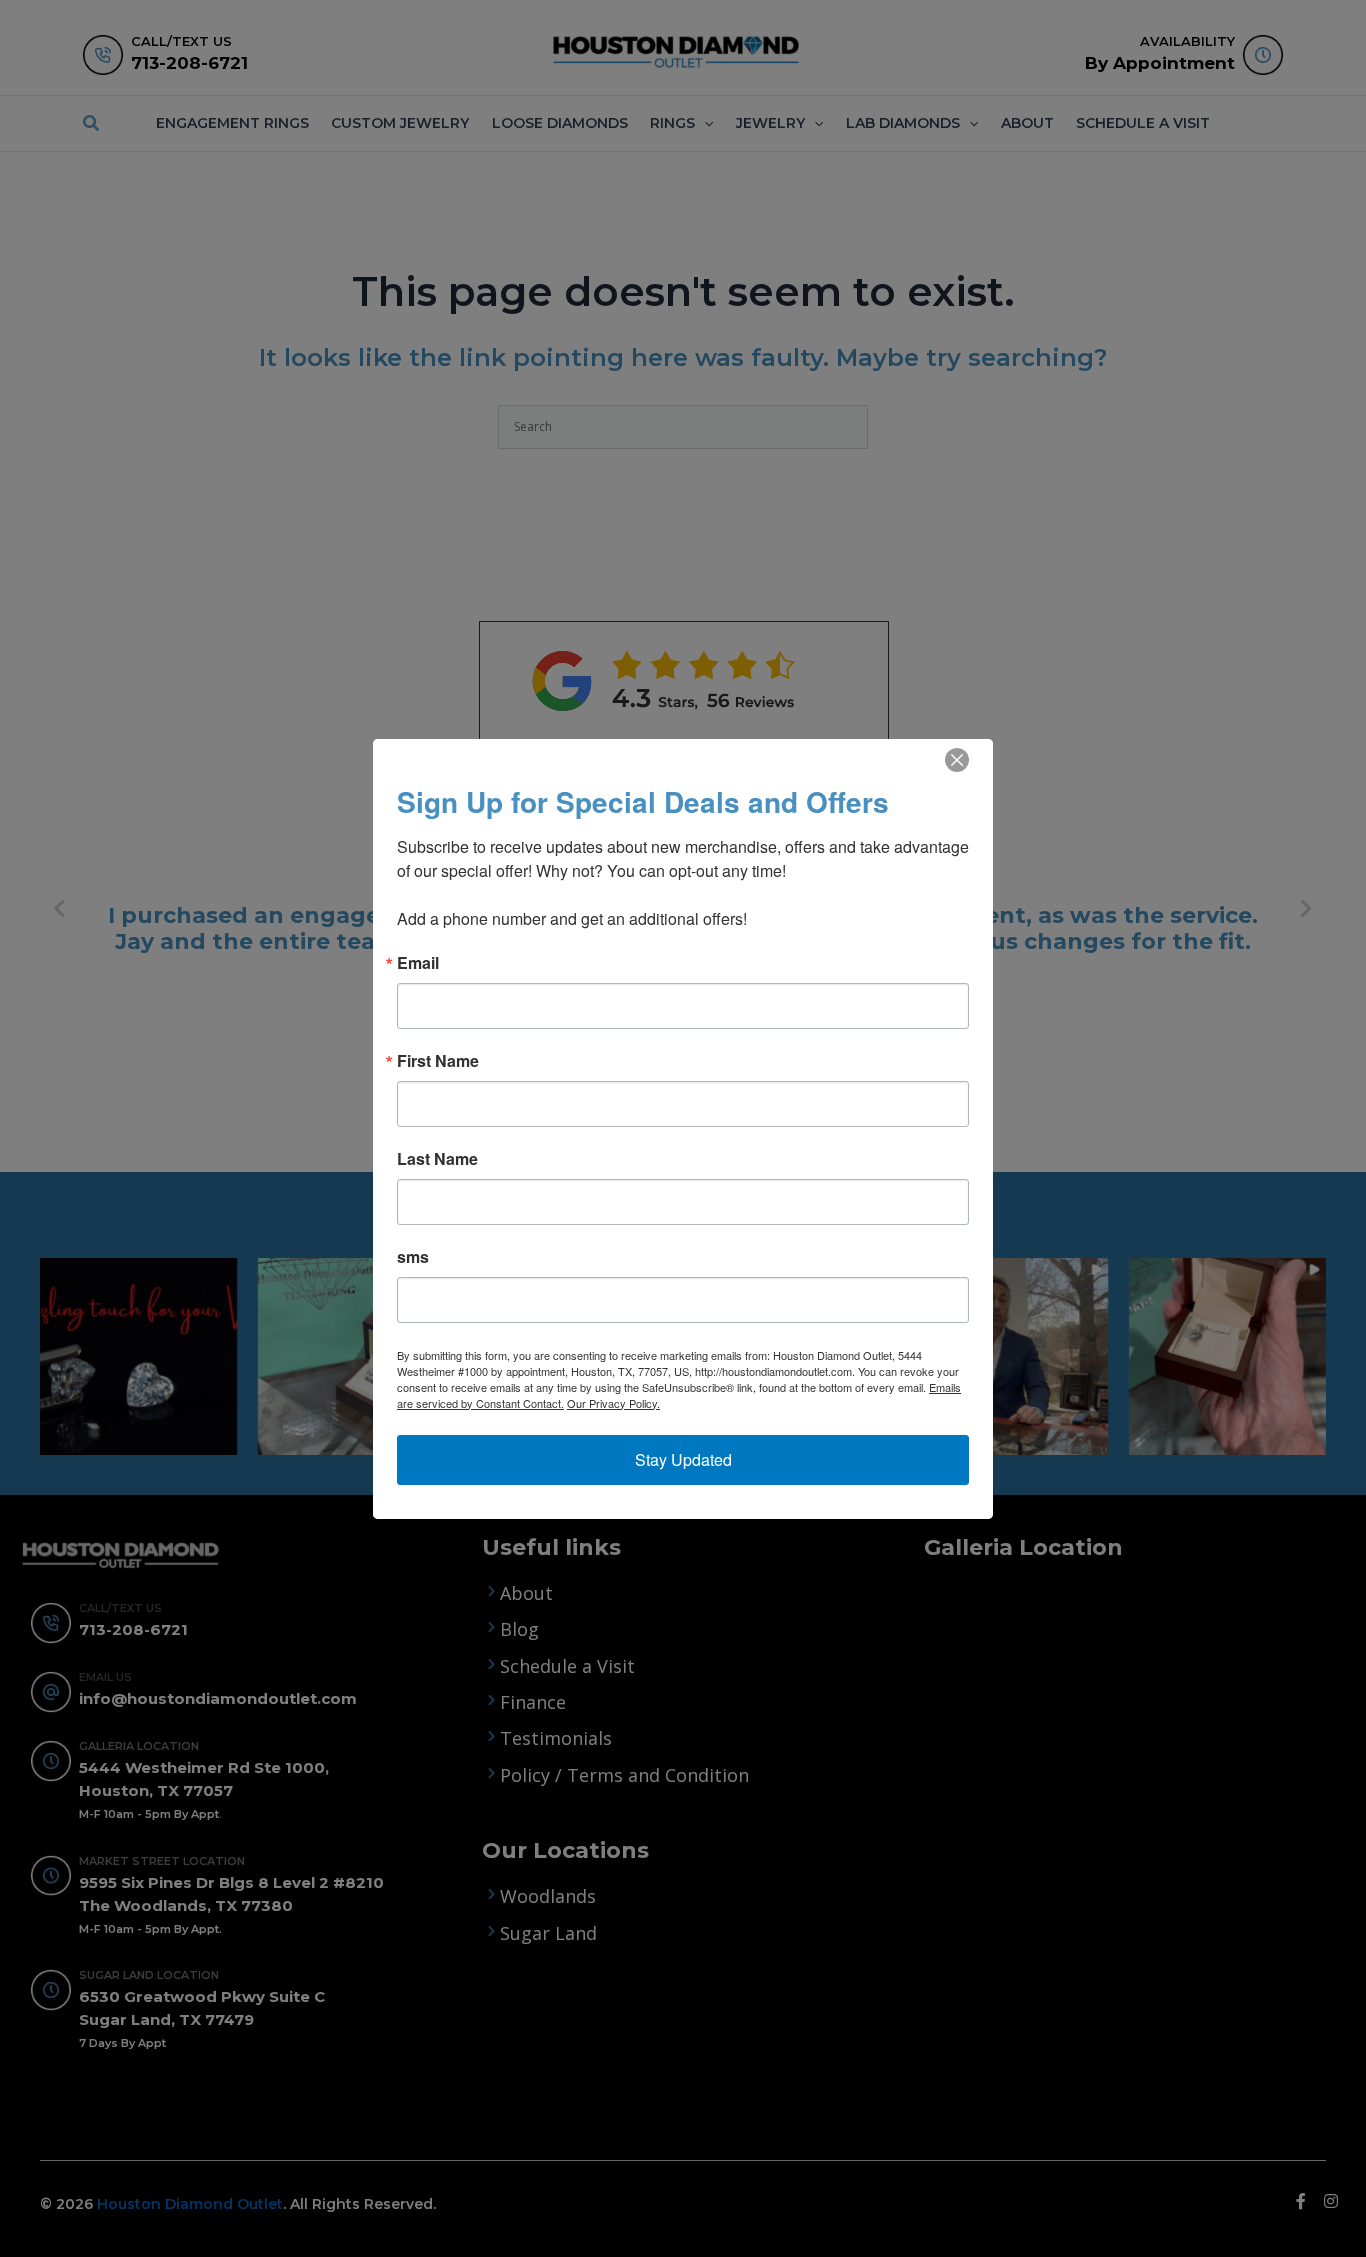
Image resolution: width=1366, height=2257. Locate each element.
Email (418, 963)
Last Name (437, 1159)
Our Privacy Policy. (613, 1403)
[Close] (957, 760)
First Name (438, 1061)
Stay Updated (683, 1459)
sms (413, 1257)
